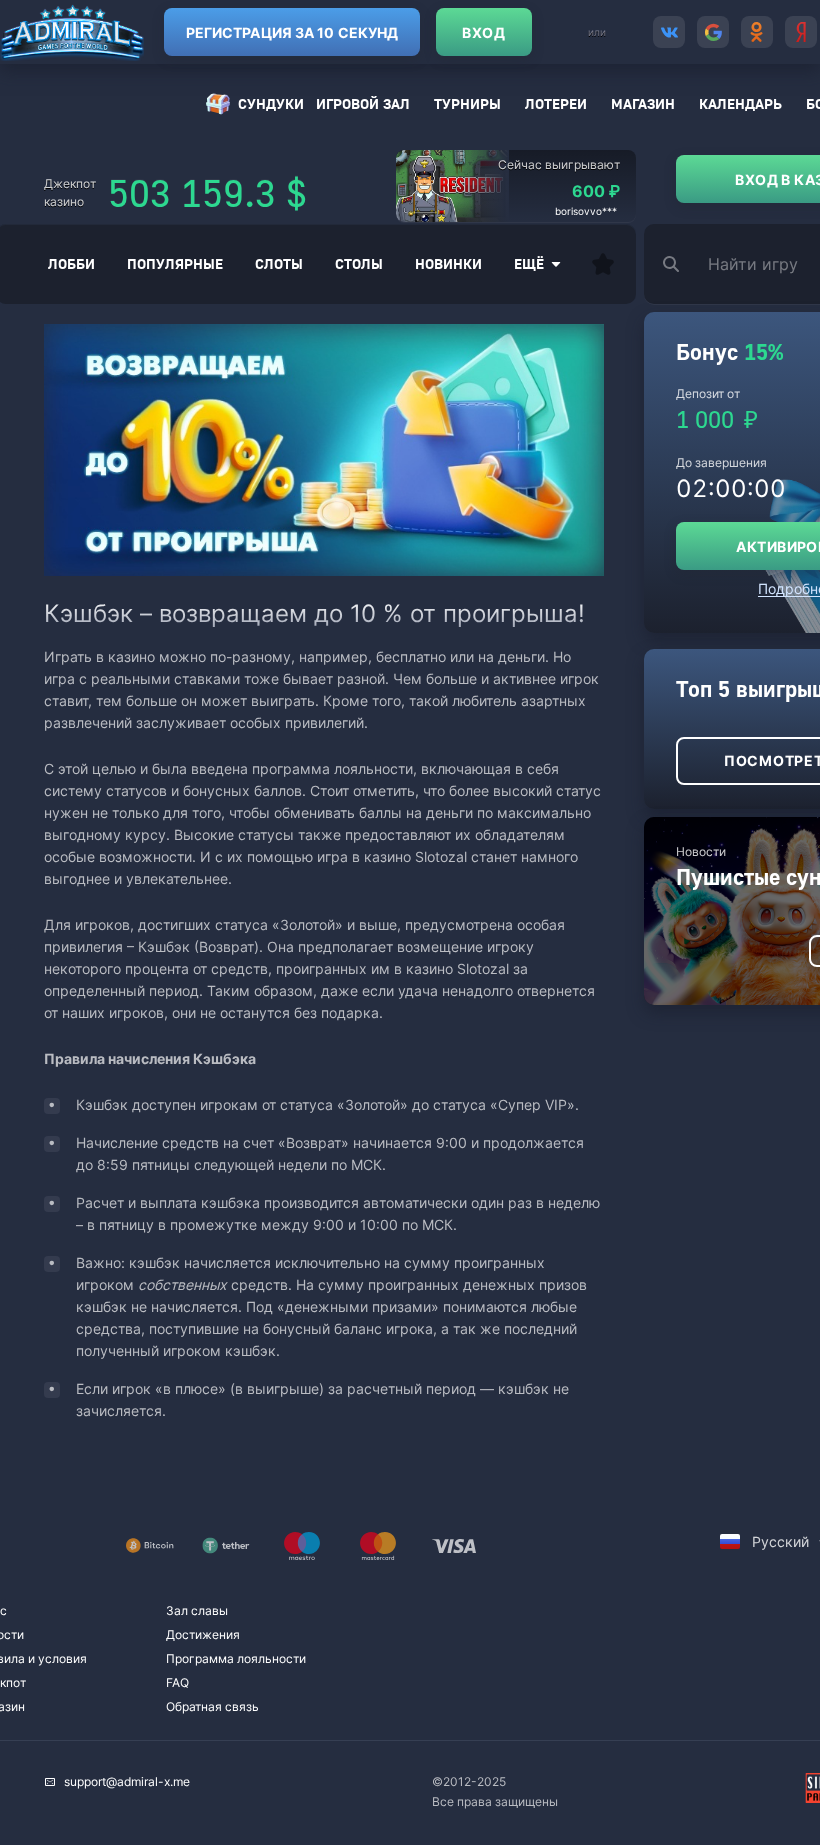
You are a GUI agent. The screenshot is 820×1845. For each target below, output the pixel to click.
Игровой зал (363, 103)
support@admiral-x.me (127, 1781)
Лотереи (556, 103)
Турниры (467, 103)
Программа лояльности (236, 1658)
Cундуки (271, 103)
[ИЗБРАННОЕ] (603, 264)
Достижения (203, 1634)
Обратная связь (212, 1706)
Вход (483, 32)
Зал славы (197, 1610)
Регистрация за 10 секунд (292, 32)
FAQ (177, 1682)
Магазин (643, 103)
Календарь (740, 103)
